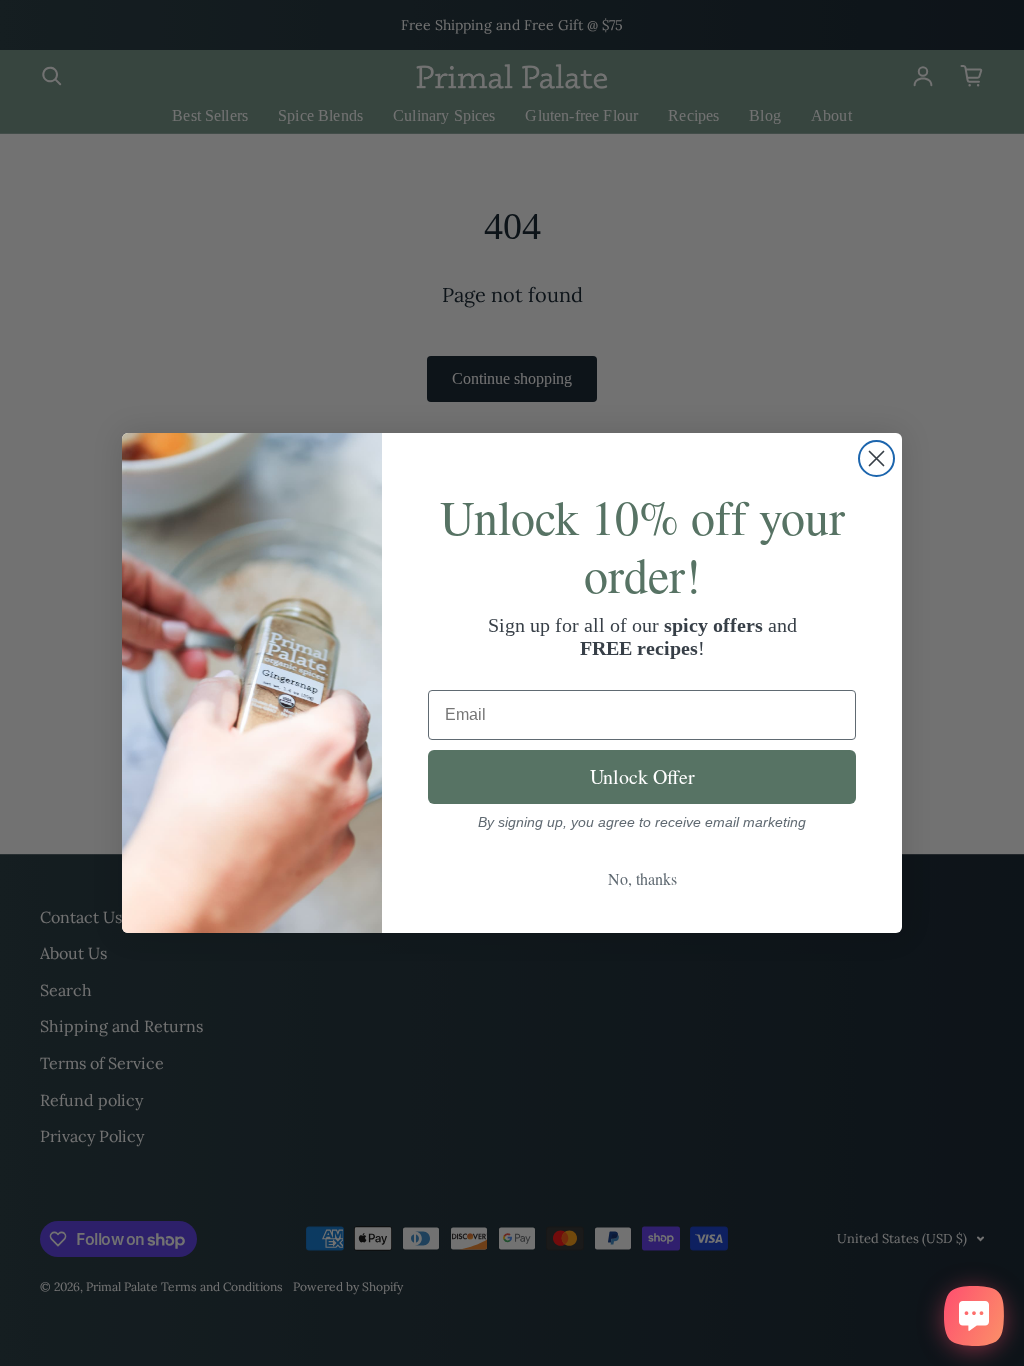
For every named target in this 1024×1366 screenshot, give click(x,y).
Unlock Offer (642, 776)
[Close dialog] (876, 458)
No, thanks (642, 878)
